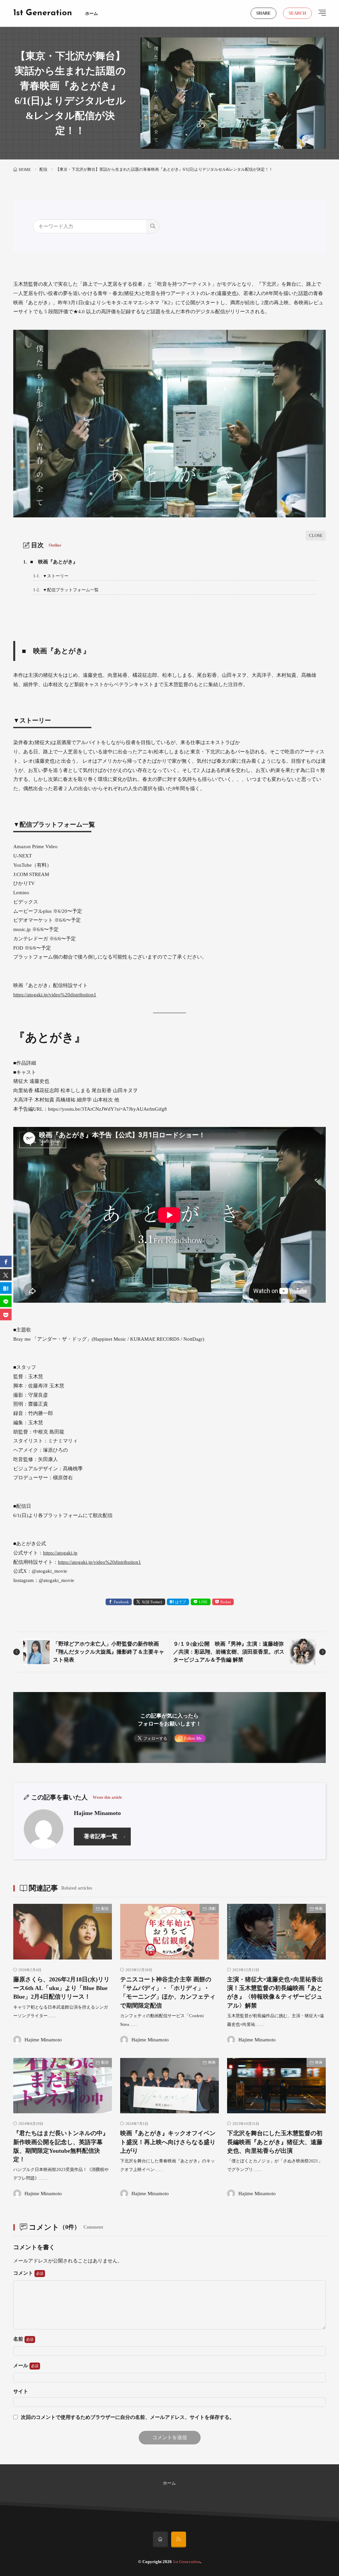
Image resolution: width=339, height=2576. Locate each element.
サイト (21, 2392)
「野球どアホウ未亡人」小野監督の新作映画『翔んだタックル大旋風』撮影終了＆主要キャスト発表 (109, 1652)
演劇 (212, 1908)
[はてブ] (6, 1288)
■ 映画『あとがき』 (50, 562)
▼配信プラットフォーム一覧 (66, 590)
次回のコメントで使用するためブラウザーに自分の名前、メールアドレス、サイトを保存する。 (128, 2417)
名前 (19, 2339)
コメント (24, 2273)
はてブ (181, 1602)
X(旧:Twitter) (152, 1602)
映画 (319, 1908)
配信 (43, 169)
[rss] (179, 2540)
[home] (160, 2540)
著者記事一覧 (101, 1836)
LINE (203, 1602)
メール (21, 2366)
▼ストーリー (51, 576)
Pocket (226, 1602)
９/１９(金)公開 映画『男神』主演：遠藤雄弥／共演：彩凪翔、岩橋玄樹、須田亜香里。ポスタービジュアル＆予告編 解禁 (229, 1652)
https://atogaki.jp (60, 1553)
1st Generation (43, 13)
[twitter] (6, 1275)
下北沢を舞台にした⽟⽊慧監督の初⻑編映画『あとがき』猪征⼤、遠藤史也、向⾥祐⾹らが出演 (275, 2142)
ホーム (92, 13)
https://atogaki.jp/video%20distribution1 (55, 995)
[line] (6, 1301)
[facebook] (6, 1262)
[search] (153, 226)
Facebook (121, 1602)
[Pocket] (6, 1315)
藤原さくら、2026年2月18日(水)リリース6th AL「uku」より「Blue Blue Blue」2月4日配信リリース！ (61, 1988)
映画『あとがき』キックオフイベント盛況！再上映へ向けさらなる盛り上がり (168, 2142)
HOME (25, 170)
